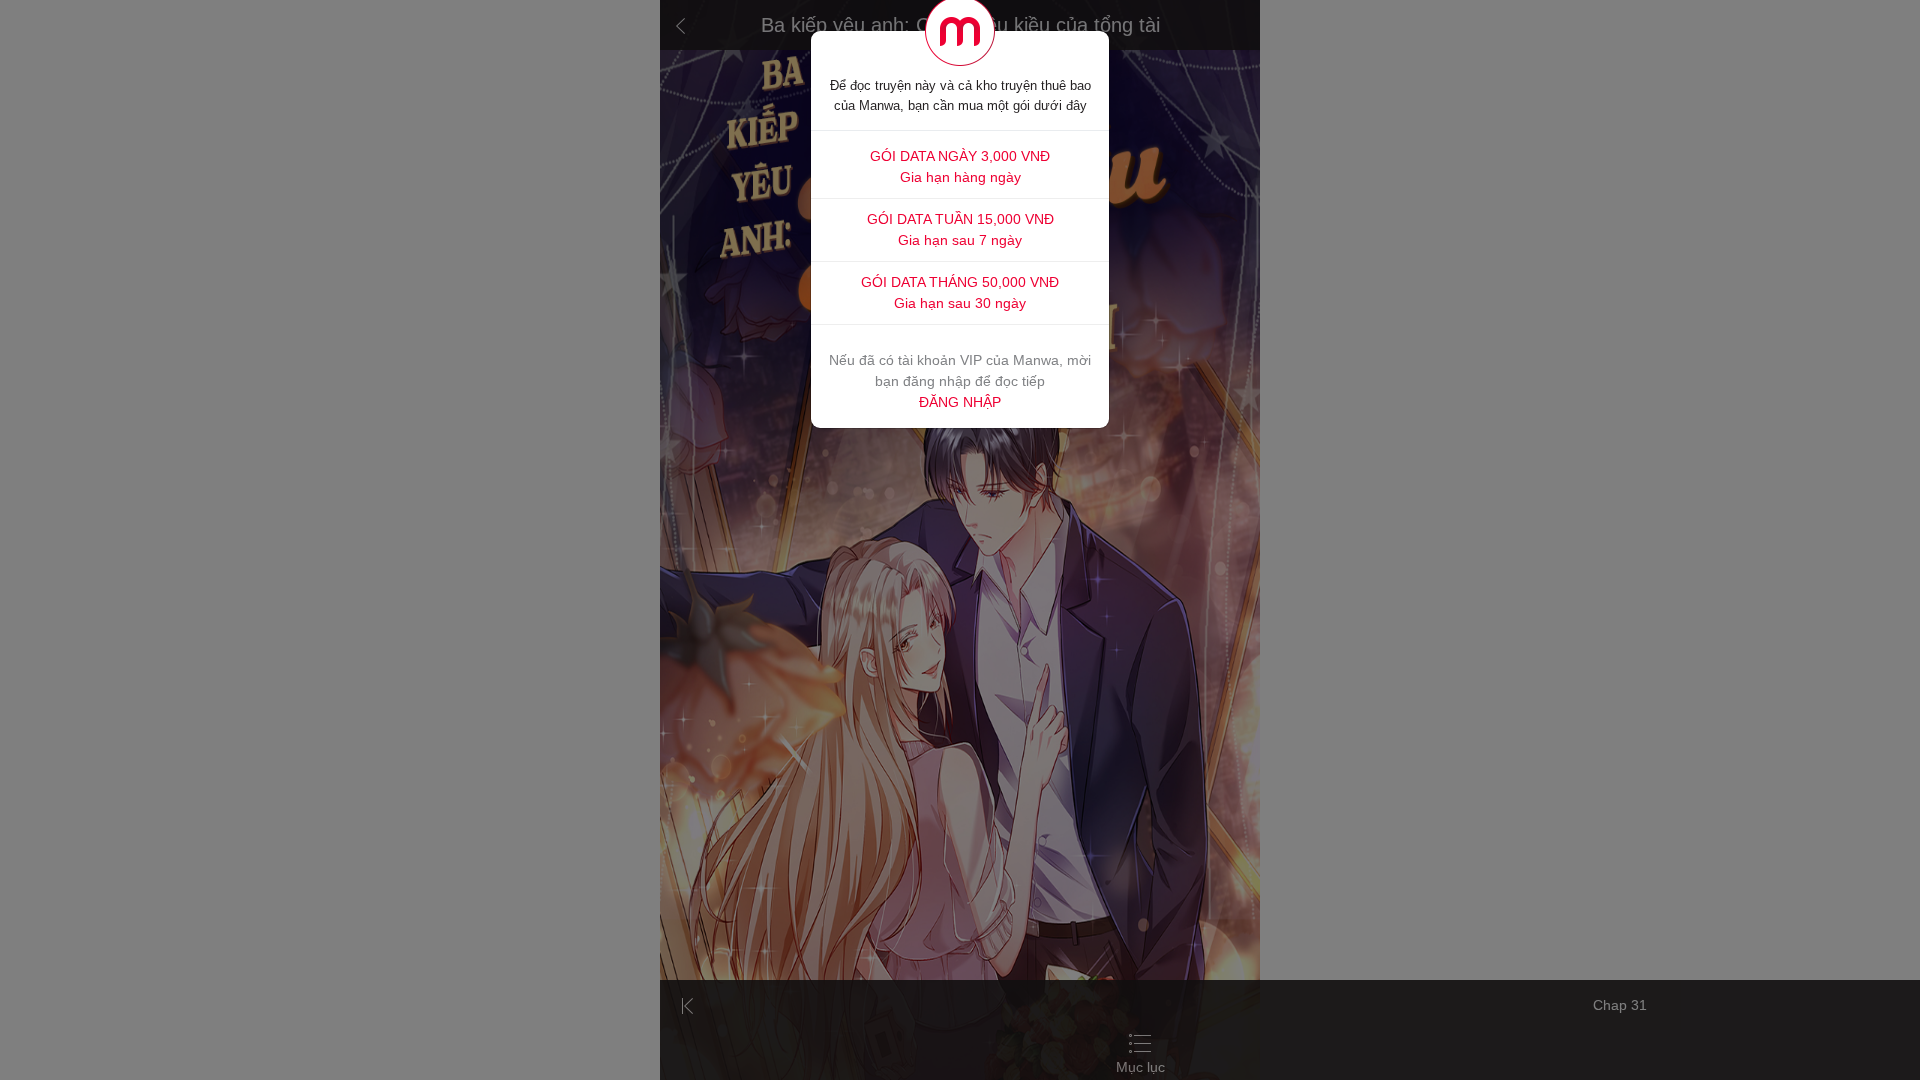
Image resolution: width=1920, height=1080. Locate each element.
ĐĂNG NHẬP (960, 402)
